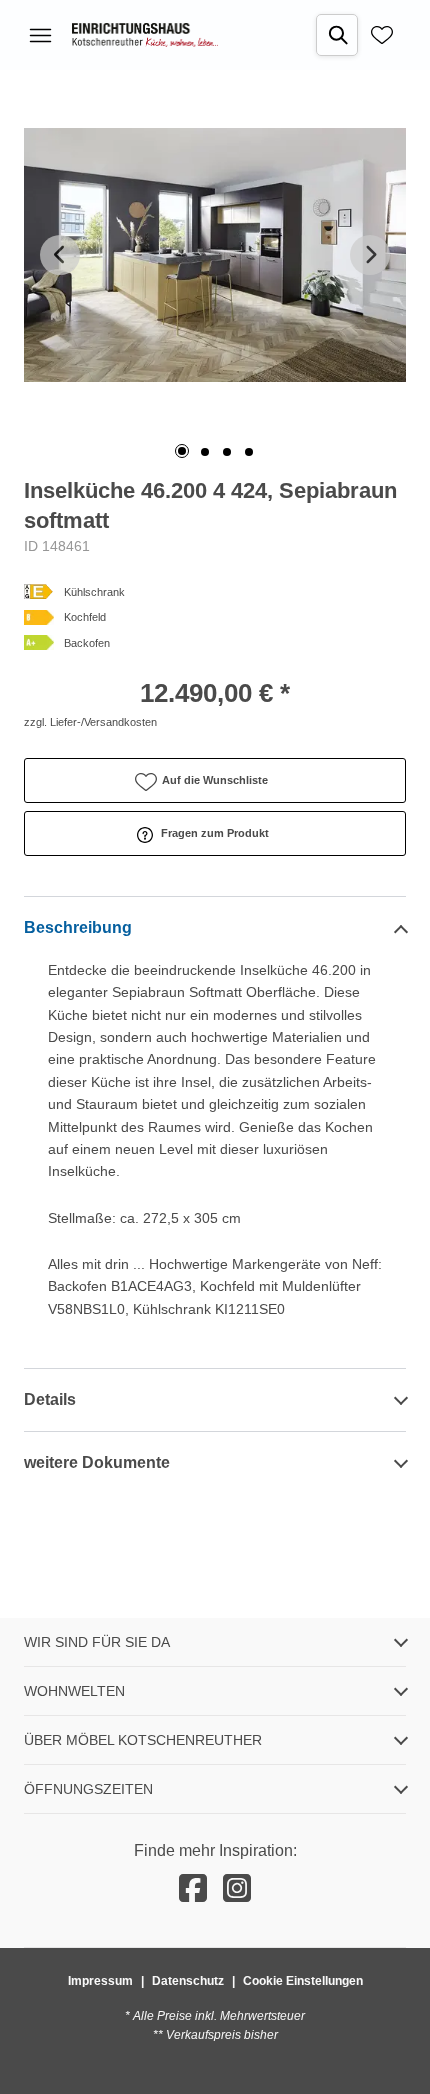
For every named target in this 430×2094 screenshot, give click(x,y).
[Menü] (40, 35)
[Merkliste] (382, 35)
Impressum (100, 1981)
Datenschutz (188, 1981)
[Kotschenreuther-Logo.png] (145, 35)
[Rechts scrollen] (370, 255)
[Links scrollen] (60, 255)
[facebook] (193, 1889)
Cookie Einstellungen (303, 1981)
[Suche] (337, 35)
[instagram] (237, 1889)
